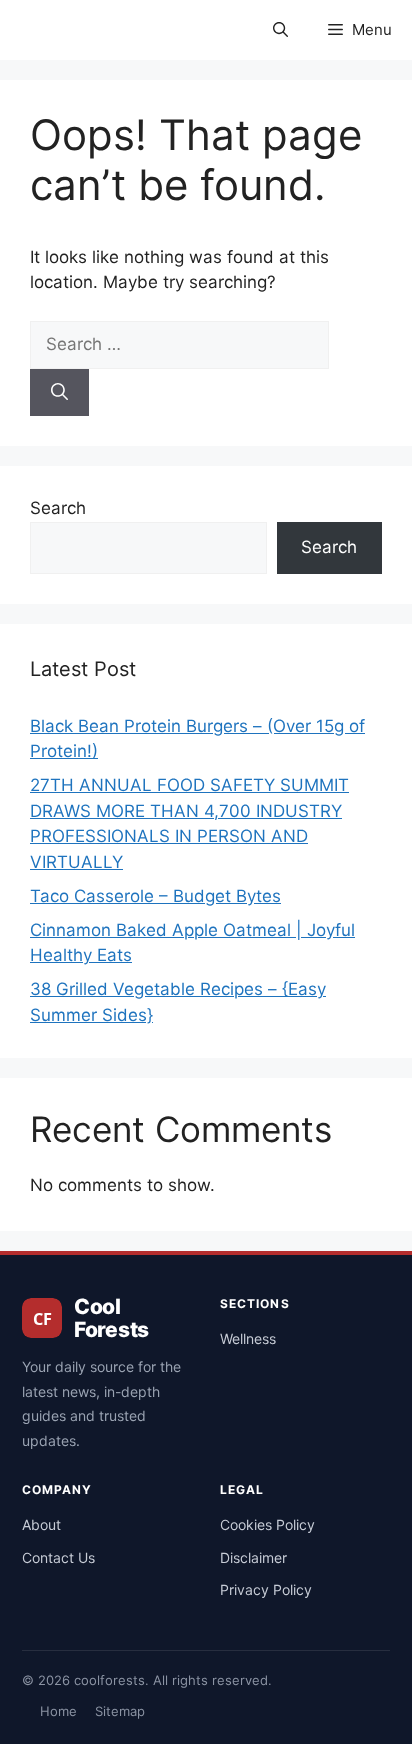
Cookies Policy (267, 1524)
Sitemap (120, 1711)
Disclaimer (253, 1557)
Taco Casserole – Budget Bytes (155, 896)
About (41, 1524)
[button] (280, 30)
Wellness (248, 1338)
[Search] (59, 393)
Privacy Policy (266, 1589)
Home (58, 1711)
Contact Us (58, 1557)
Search (58, 508)
